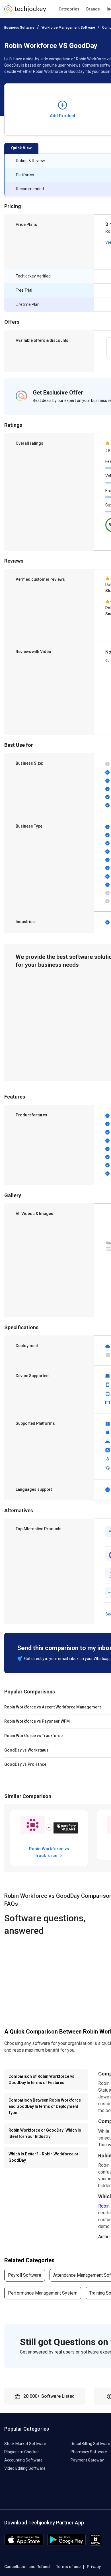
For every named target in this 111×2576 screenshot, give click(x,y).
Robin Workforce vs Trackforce (49, 1852)
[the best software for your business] (25, 11)
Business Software (19, 27)
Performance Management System (43, 2293)
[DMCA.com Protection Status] (95, 2544)
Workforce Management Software (68, 27)
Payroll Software (25, 2275)
